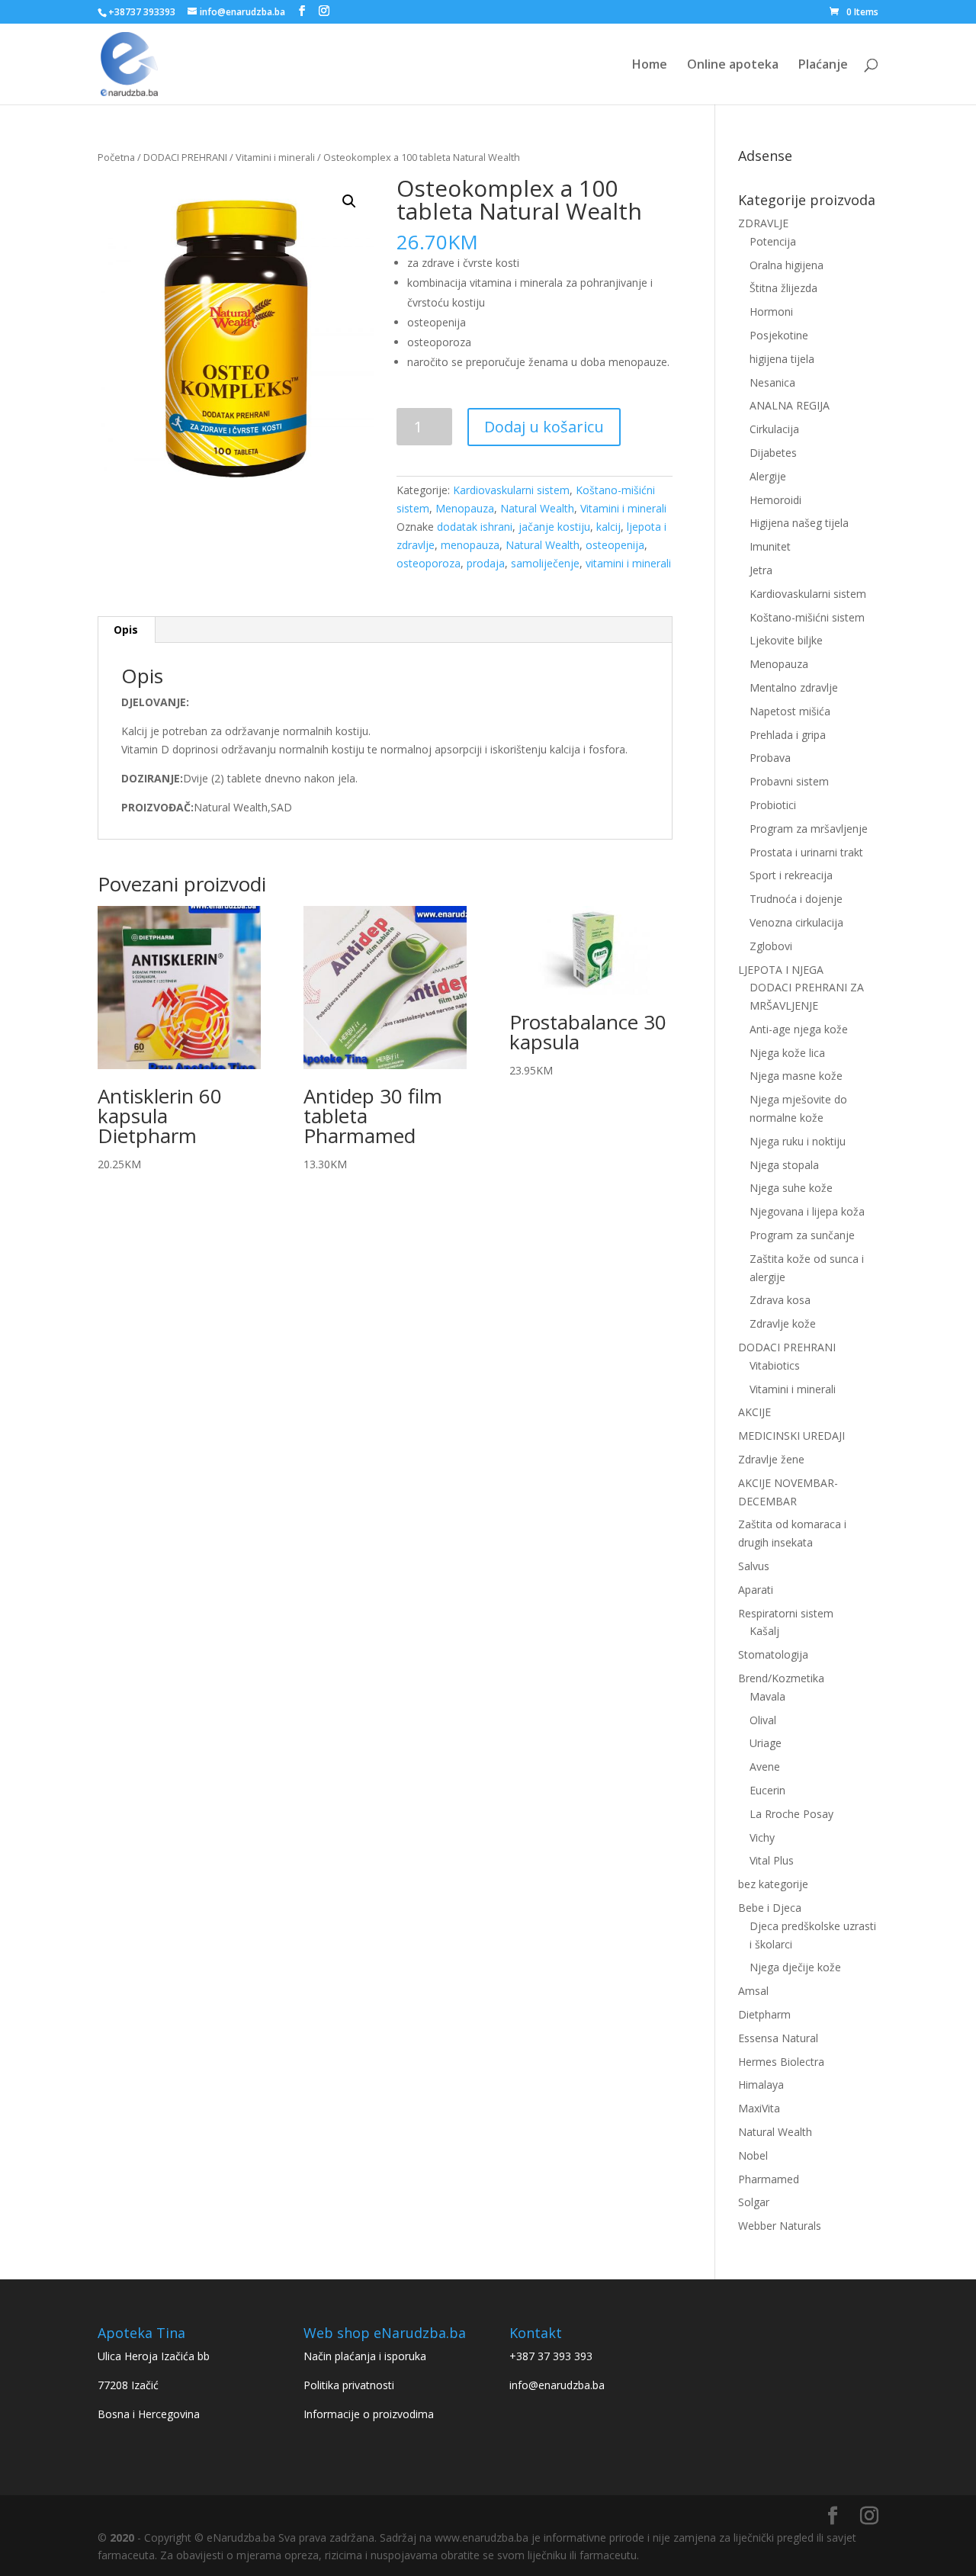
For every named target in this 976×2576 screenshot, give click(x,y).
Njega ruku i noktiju (798, 1141)
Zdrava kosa (780, 1300)
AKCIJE (754, 1412)
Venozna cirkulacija (796, 922)
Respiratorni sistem (786, 1613)
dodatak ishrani (475, 527)
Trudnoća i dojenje (796, 899)
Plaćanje (823, 66)
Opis (126, 630)
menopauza (470, 545)
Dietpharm (764, 2014)
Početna (116, 157)
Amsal (753, 1991)
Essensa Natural (778, 2038)
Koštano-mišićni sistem (807, 617)
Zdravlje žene (771, 1459)
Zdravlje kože (783, 1323)
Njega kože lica (787, 1053)
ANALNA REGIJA (790, 405)
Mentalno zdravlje (794, 687)
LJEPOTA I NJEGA (781, 970)
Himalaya (761, 2085)
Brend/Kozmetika (781, 1678)
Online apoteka (733, 66)
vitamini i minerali (628, 563)
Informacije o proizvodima (369, 2414)
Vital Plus (772, 1860)
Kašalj (764, 1631)
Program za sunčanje (802, 1235)
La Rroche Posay (791, 1814)
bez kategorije (773, 1884)
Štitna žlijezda (783, 288)
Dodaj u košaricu (544, 427)
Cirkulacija (774, 429)
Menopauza (465, 508)
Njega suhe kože (791, 1188)
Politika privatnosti (349, 2385)
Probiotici (773, 805)
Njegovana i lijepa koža (807, 1211)
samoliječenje (545, 563)
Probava (770, 758)
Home (650, 66)
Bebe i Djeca (770, 1908)
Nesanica (772, 382)
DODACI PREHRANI (185, 157)
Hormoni (771, 312)
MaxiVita (759, 2108)
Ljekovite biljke (786, 640)
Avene (765, 1767)
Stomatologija (773, 1654)
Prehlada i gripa (788, 735)
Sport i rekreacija (791, 875)
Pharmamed (769, 2179)
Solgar (754, 2202)
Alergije (768, 476)
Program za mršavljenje (809, 829)
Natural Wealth (537, 508)
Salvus (754, 1566)
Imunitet (770, 546)
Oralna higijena (787, 265)
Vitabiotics (775, 1365)
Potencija (773, 241)
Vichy (762, 1837)
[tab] (126, 630)
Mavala (767, 1696)
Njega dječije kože (795, 1967)
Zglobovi (771, 946)
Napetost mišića (790, 711)
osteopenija (615, 545)
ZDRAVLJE (763, 223)
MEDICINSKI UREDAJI (791, 1436)
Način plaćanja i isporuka (365, 2356)
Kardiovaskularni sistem (511, 490)
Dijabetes (773, 453)
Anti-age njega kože (799, 1029)
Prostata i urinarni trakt (806, 852)
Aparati (756, 1590)
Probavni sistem (789, 781)
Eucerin (767, 1790)
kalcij (608, 527)
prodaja (486, 563)
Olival (763, 1720)
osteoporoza (429, 563)
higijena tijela (782, 359)
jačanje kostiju (554, 527)
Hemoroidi (775, 500)
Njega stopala (784, 1165)
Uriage (766, 1743)
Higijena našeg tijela (799, 523)
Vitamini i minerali (275, 157)
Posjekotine (779, 335)
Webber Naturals (780, 2226)
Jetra (761, 570)
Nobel (753, 2155)
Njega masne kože (796, 1076)
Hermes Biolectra (781, 2062)
